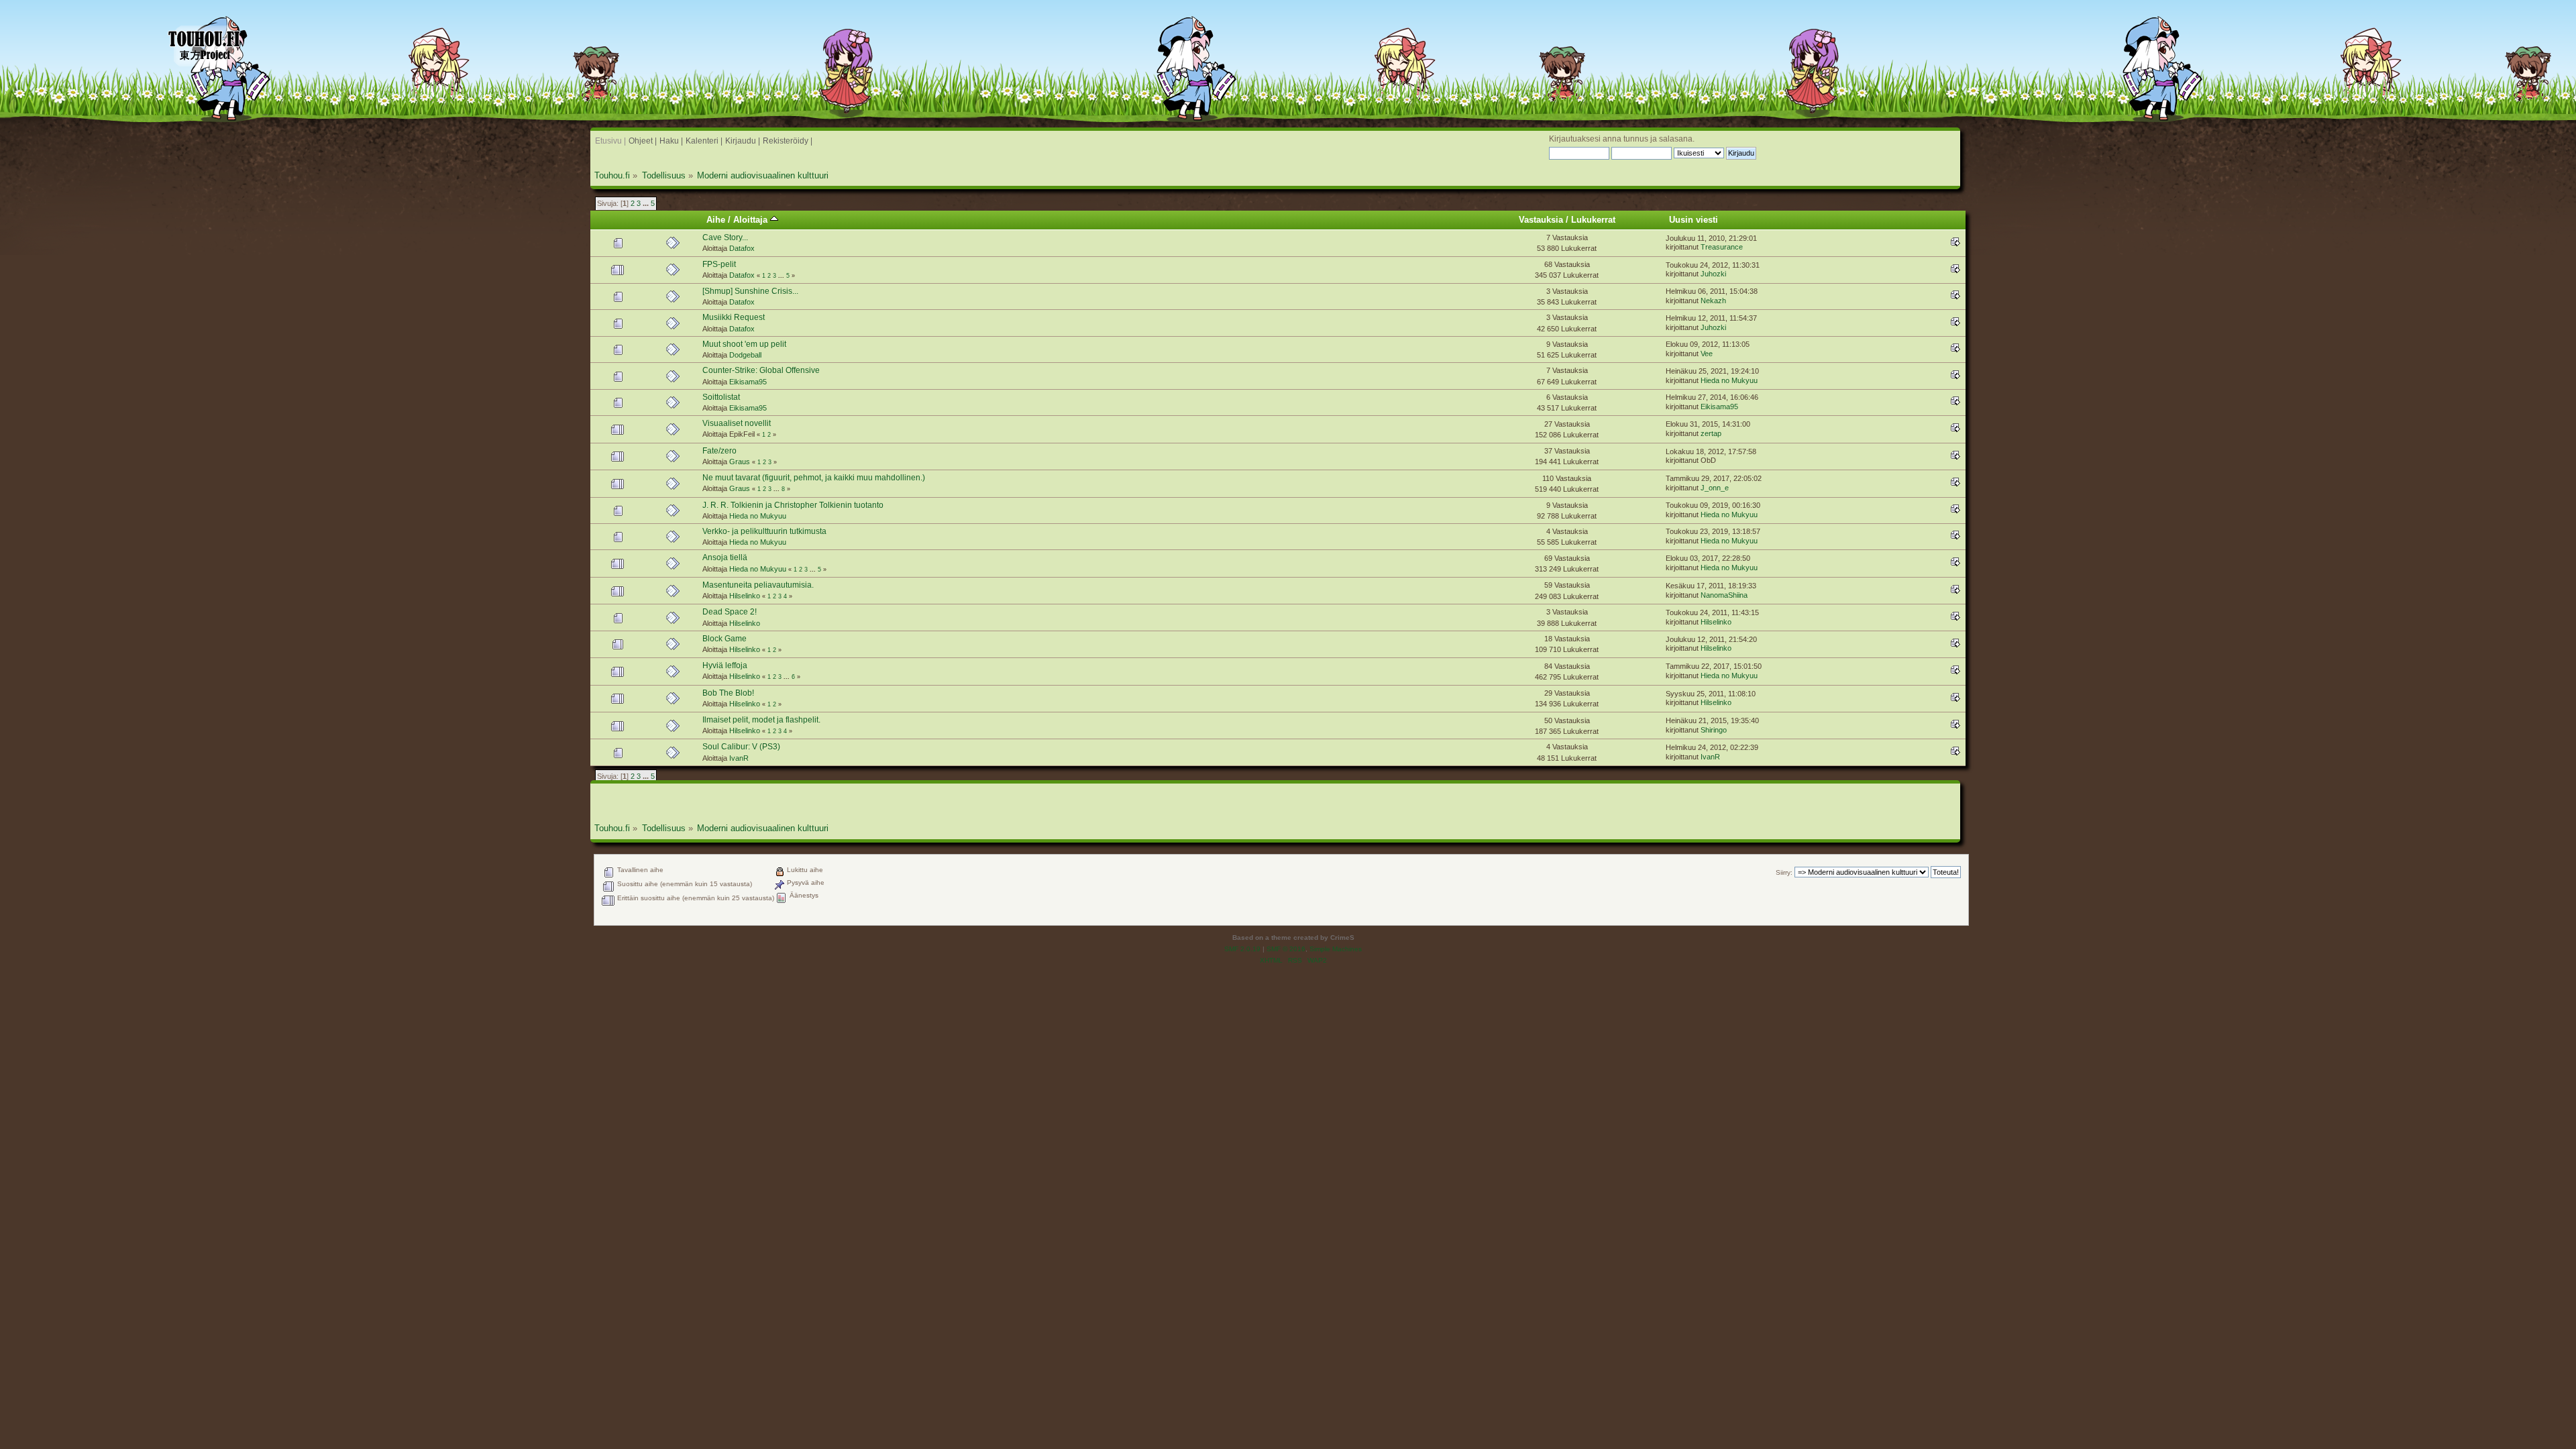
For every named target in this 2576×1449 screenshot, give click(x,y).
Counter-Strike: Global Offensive (761, 370)
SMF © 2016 (1286, 949)
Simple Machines (1336, 949)
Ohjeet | (643, 141)
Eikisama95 (748, 382)
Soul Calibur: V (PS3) (741, 747)
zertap (1711, 433)
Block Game (724, 639)
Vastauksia (1541, 220)
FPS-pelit (719, 264)
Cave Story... (725, 237)
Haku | (671, 141)
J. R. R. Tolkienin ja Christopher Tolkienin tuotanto (793, 505)
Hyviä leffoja (725, 665)
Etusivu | (610, 141)
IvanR (739, 758)
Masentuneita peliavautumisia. (758, 585)
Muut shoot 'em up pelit (744, 344)
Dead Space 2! (730, 612)
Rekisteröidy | (788, 141)
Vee (1707, 354)
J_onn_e (1715, 488)
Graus (740, 462)
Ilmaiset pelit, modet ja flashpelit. (761, 720)
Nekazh (1713, 301)
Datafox (742, 248)
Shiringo (1714, 730)
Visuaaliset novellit (737, 423)
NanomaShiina (1724, 595)
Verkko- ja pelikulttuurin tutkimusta (764, 531)
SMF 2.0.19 (1242, 949)
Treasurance (1722, 247)
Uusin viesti (1694, 220)
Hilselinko (745, 596)
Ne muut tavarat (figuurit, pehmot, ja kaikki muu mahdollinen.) (814, 478)
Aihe (716, 220)
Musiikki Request (734, 317)
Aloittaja (752, 220)
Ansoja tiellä (725, 557)
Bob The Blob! (728, 693)
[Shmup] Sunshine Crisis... (750, 291)
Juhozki (1713, 274)
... (647, 203)
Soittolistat (721, 397)
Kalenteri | (704, 141)
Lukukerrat (1593, 220)
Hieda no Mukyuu (1729, 380)
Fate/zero (719, 451)
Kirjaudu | (743, 141)
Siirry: (1784, 872)
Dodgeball (745, 355)
